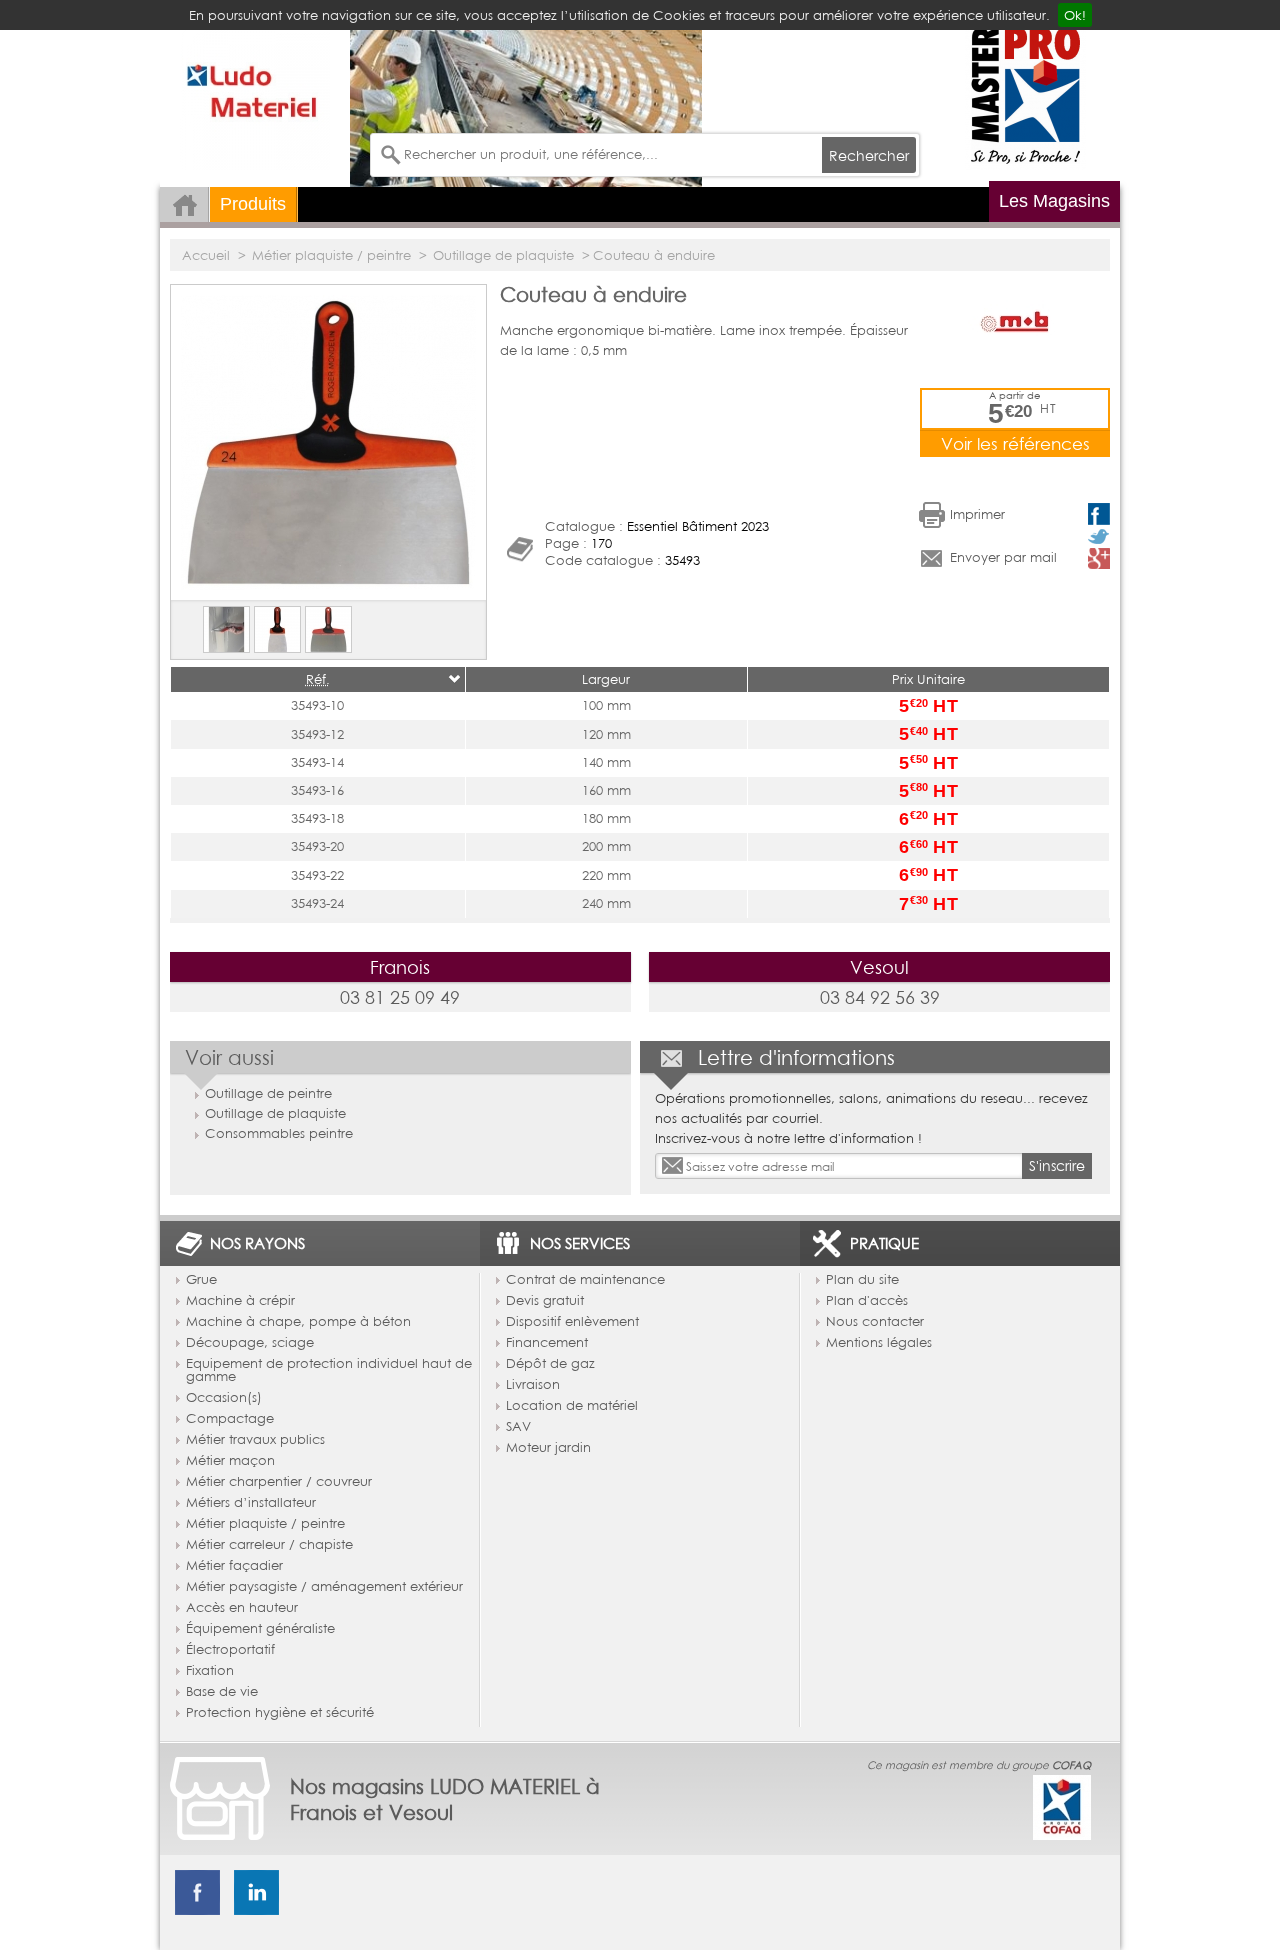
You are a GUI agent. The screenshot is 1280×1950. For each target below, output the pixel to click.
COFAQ (1071, 1765)
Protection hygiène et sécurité (280, 1713)
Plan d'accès (867, 1301)
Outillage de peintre (268, 1093)
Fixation (210, 1671)
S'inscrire (1057, 1165)
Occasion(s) (224, 1398)
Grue (201, 1280)
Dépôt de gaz (550, 1364)
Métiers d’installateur (251, 1503)
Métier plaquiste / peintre (265, 1524)
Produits (253, 204)
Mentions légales (879, 1343)
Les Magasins (1054, 201)
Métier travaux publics (255, 1440)
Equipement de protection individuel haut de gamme (329, 1370)
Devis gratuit (545, 1301)
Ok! (1075, 15)
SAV (518, 1427)
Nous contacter (875, 1322)
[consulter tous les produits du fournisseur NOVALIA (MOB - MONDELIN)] (1015, 320)
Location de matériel (572, 1406)
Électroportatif (230, 1650)
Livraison (533, 1385)
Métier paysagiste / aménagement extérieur (324, 1587)
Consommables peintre (279, 1133)
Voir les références (1015, 443)
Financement (547, 1343)
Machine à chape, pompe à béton (298, 1322)
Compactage (230, 1419)
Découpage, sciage (250, 1343)
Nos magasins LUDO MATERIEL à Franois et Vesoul (445, 1799)
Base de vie (222, 1692)
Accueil (184, 204)
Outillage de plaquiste (275, 1113)
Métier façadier (234, 1566)
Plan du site (862, 1280)
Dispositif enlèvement (572, 1322)
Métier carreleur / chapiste (269, 1545)
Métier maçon (230, 1461)
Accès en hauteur (242, 1608)
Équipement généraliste (260, 1629)
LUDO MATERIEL (255, 95)
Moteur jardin (548, 1448)
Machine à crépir (240, 1301)
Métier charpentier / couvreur (279, 1482)
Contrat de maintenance (585, 1280)
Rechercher (869, 155)
